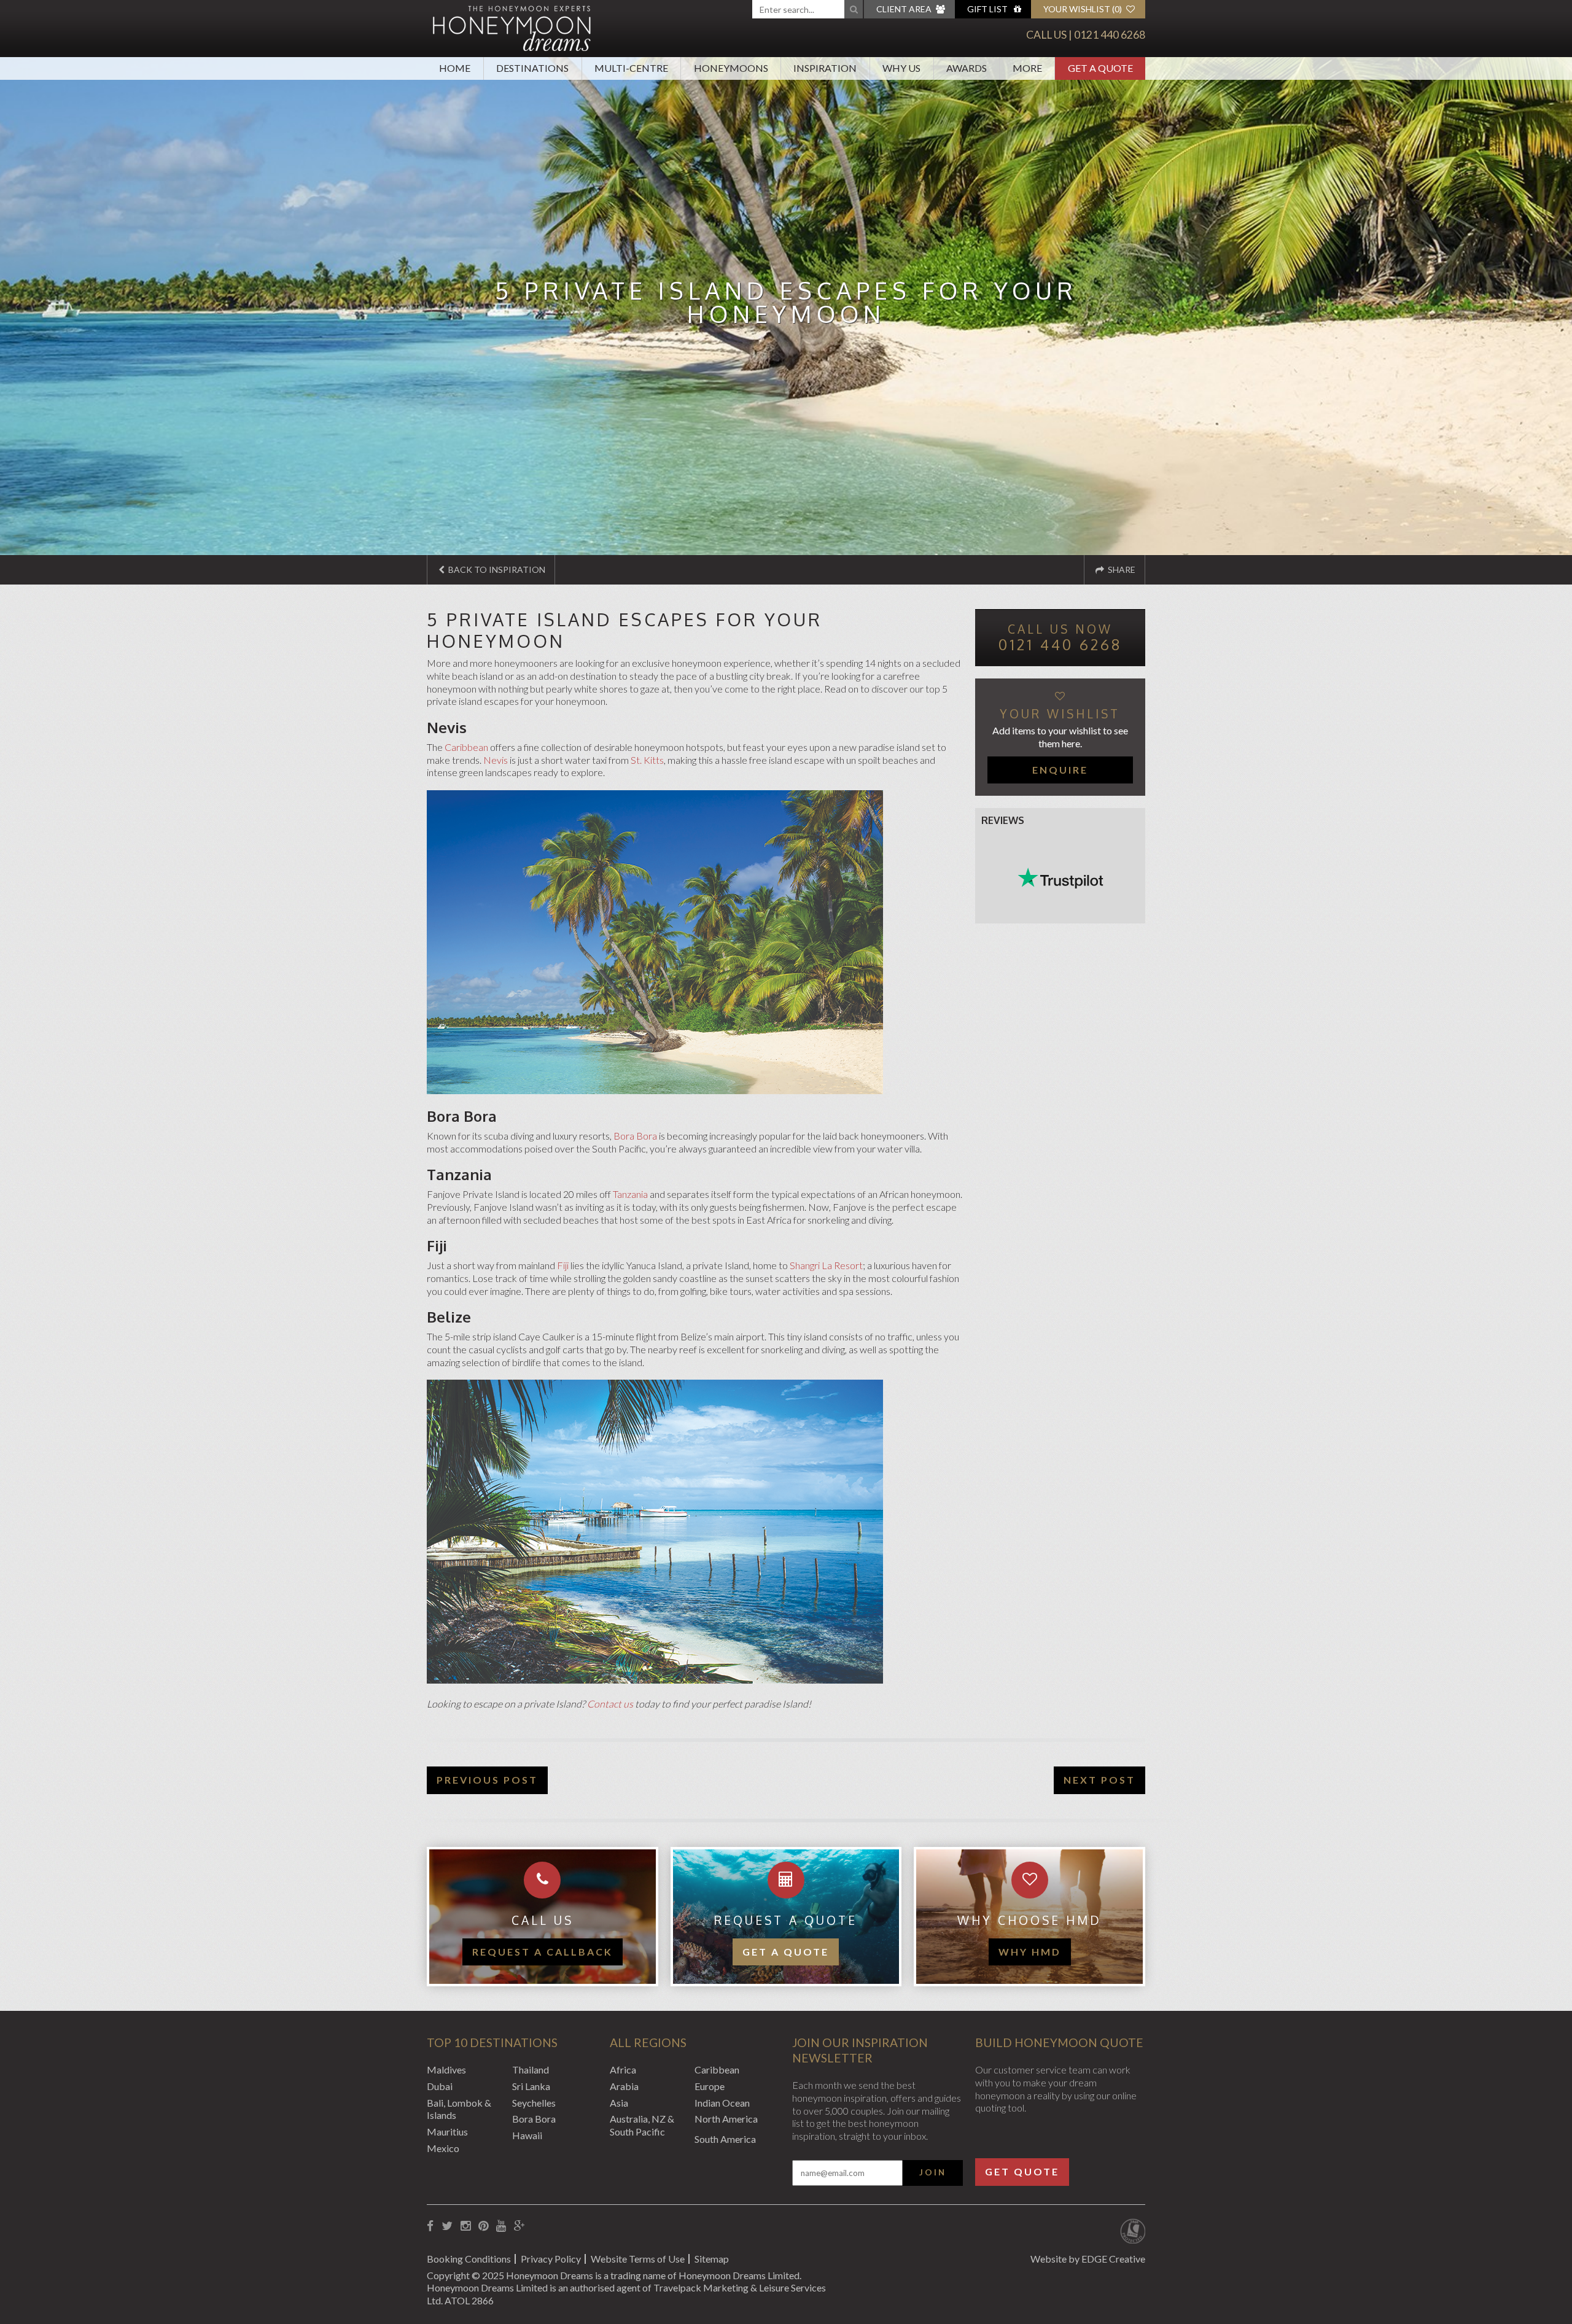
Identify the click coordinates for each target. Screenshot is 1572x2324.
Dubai (440, 2086)
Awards (967, 68)
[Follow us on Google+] (519, 2226)
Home (455, 68)
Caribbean (466, 747)
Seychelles (534, 2103)
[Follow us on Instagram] (465, 2226)
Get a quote (786, 1952)
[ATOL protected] (1133, 2233)
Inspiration (825, 68)
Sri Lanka (531, 2086)
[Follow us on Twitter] (447, 2226)
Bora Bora (635, 1136)
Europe (710, 2086)
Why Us (901, 68)
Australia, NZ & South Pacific (642, 2125)
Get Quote (1022, 2171)
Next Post (1099, 1780)
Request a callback (543, 1952)
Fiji (563, 1265)
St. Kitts (647, 760)
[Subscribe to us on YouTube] (501, 2226)
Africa (623, 2069)
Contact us (610, 1704)
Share (1121, 569)
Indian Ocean (722, 2103)
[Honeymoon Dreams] (512, 27)
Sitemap (712, 2259)
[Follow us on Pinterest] (483, 2226)
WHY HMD (1030, 1952)
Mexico (443, 2148)
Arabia (624, 2086)
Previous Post (487, 1780)
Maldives (446, 2069)
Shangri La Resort (826, 1265)
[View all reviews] (1060, 878)
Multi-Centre (631, 68)
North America (726, 2119)
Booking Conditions (469, 2259)
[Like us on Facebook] (430, 2226)
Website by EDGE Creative (1088, 2259)
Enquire (1060, 770)
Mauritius (447, 2132)
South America (725, 2139)
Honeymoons (731, 68)
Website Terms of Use (638, 2259)
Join (933, 2172)
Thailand (531, 2069)
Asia (619, 2103)
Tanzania (630, 1194)
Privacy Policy (551, 2259)
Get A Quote (1100, 68)
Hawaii (527, 2135)
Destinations (532, 68)
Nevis (496, 760)
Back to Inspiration (496, 569)
